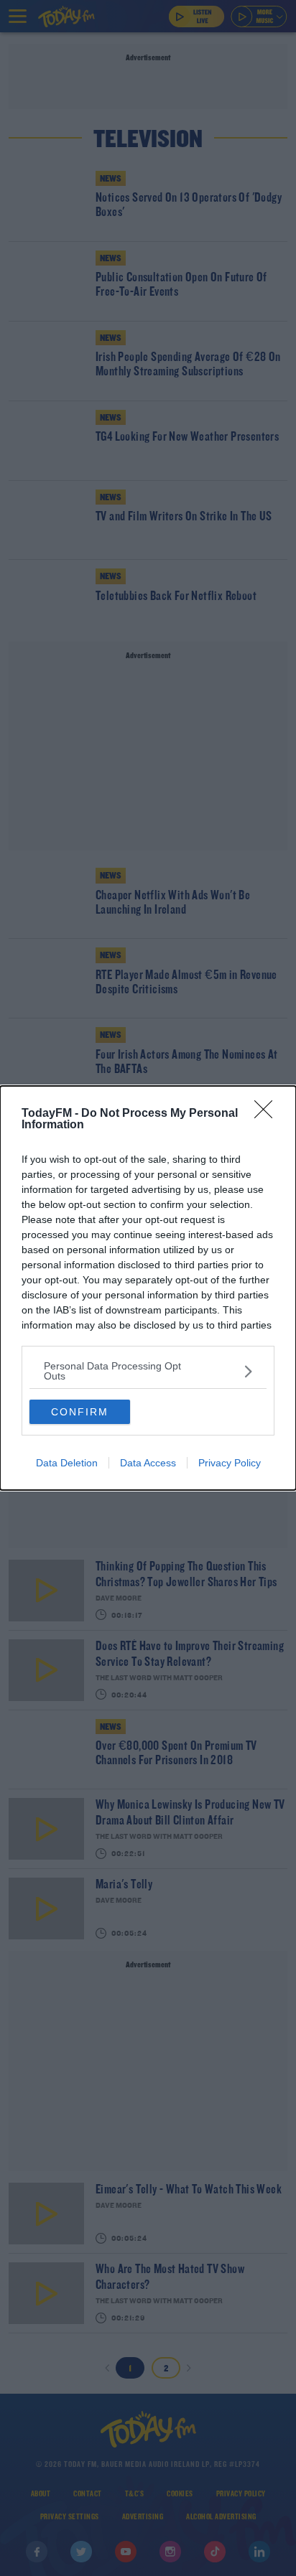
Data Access (148, 1463)
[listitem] (148, 1371)
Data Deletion (67, 1463)
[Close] (268, 1114)
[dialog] (148, 1288)
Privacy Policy (230, 1463)
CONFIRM (80, 1412)
